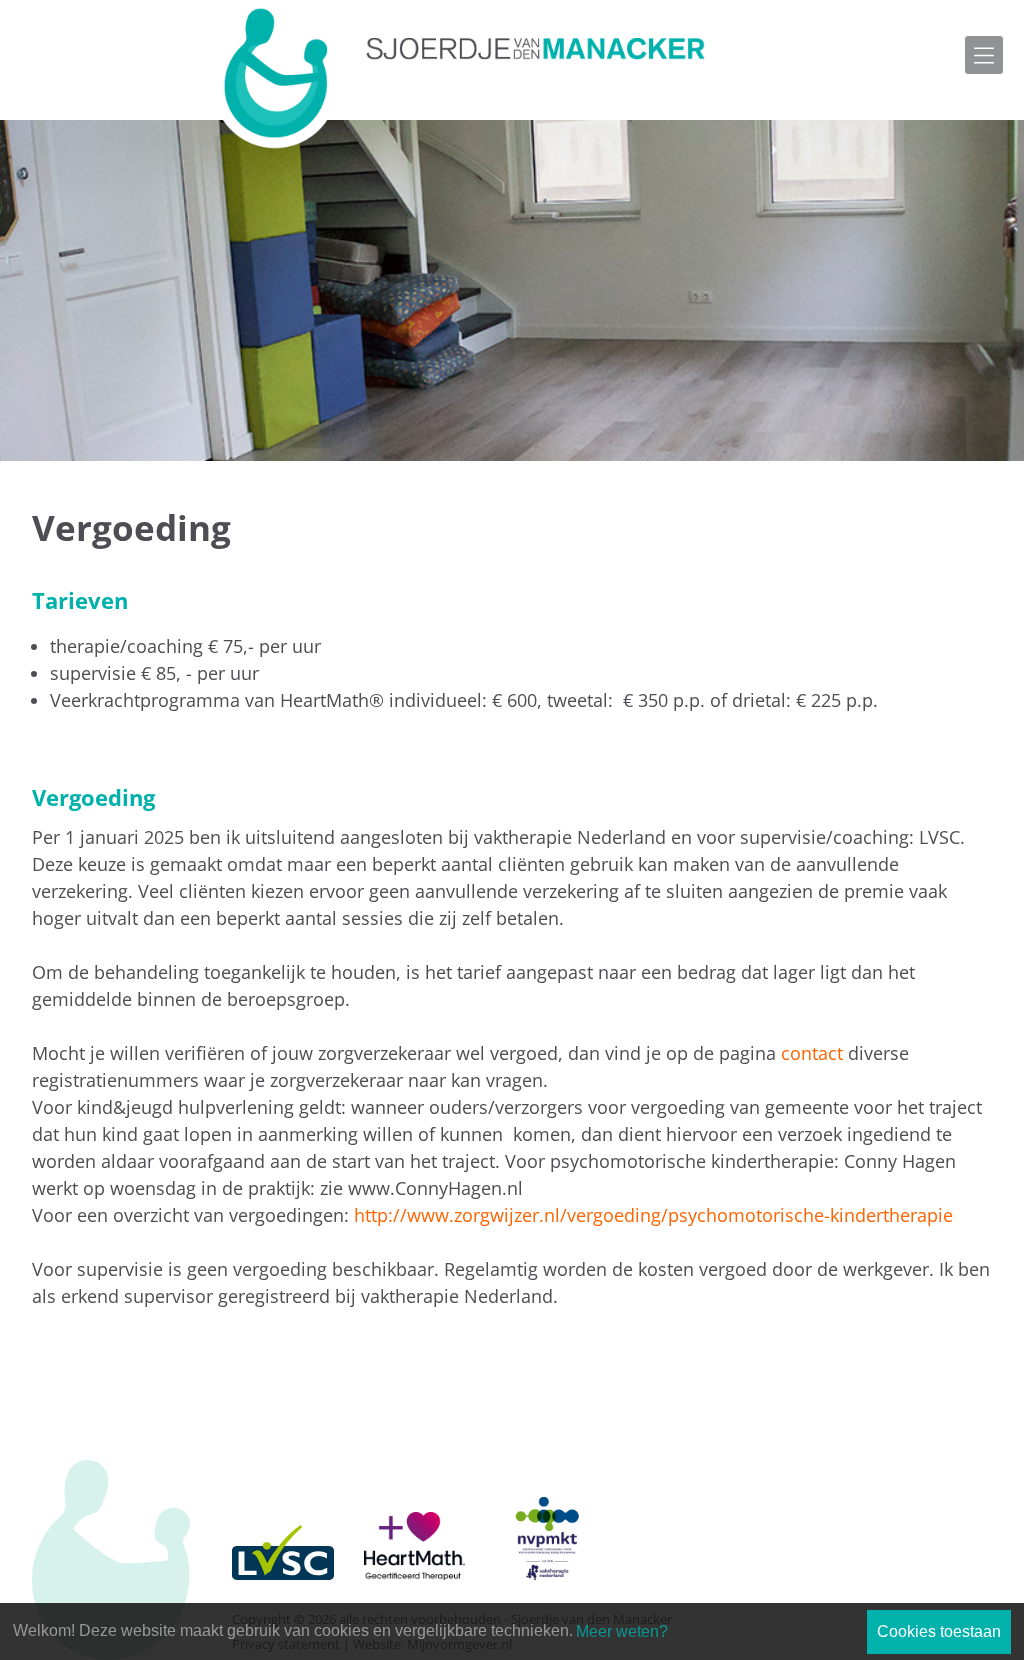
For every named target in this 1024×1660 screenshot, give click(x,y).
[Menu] (984, 55)
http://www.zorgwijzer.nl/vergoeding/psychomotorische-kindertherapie (653, 1215)
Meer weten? (622, 1631)
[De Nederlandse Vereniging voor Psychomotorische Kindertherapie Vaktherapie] (546, 1520)
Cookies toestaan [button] (939, 1631)
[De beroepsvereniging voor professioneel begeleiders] (283, 1520)
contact (812, 1053)
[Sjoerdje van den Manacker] (464, 75)
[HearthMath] (415, 1520)
